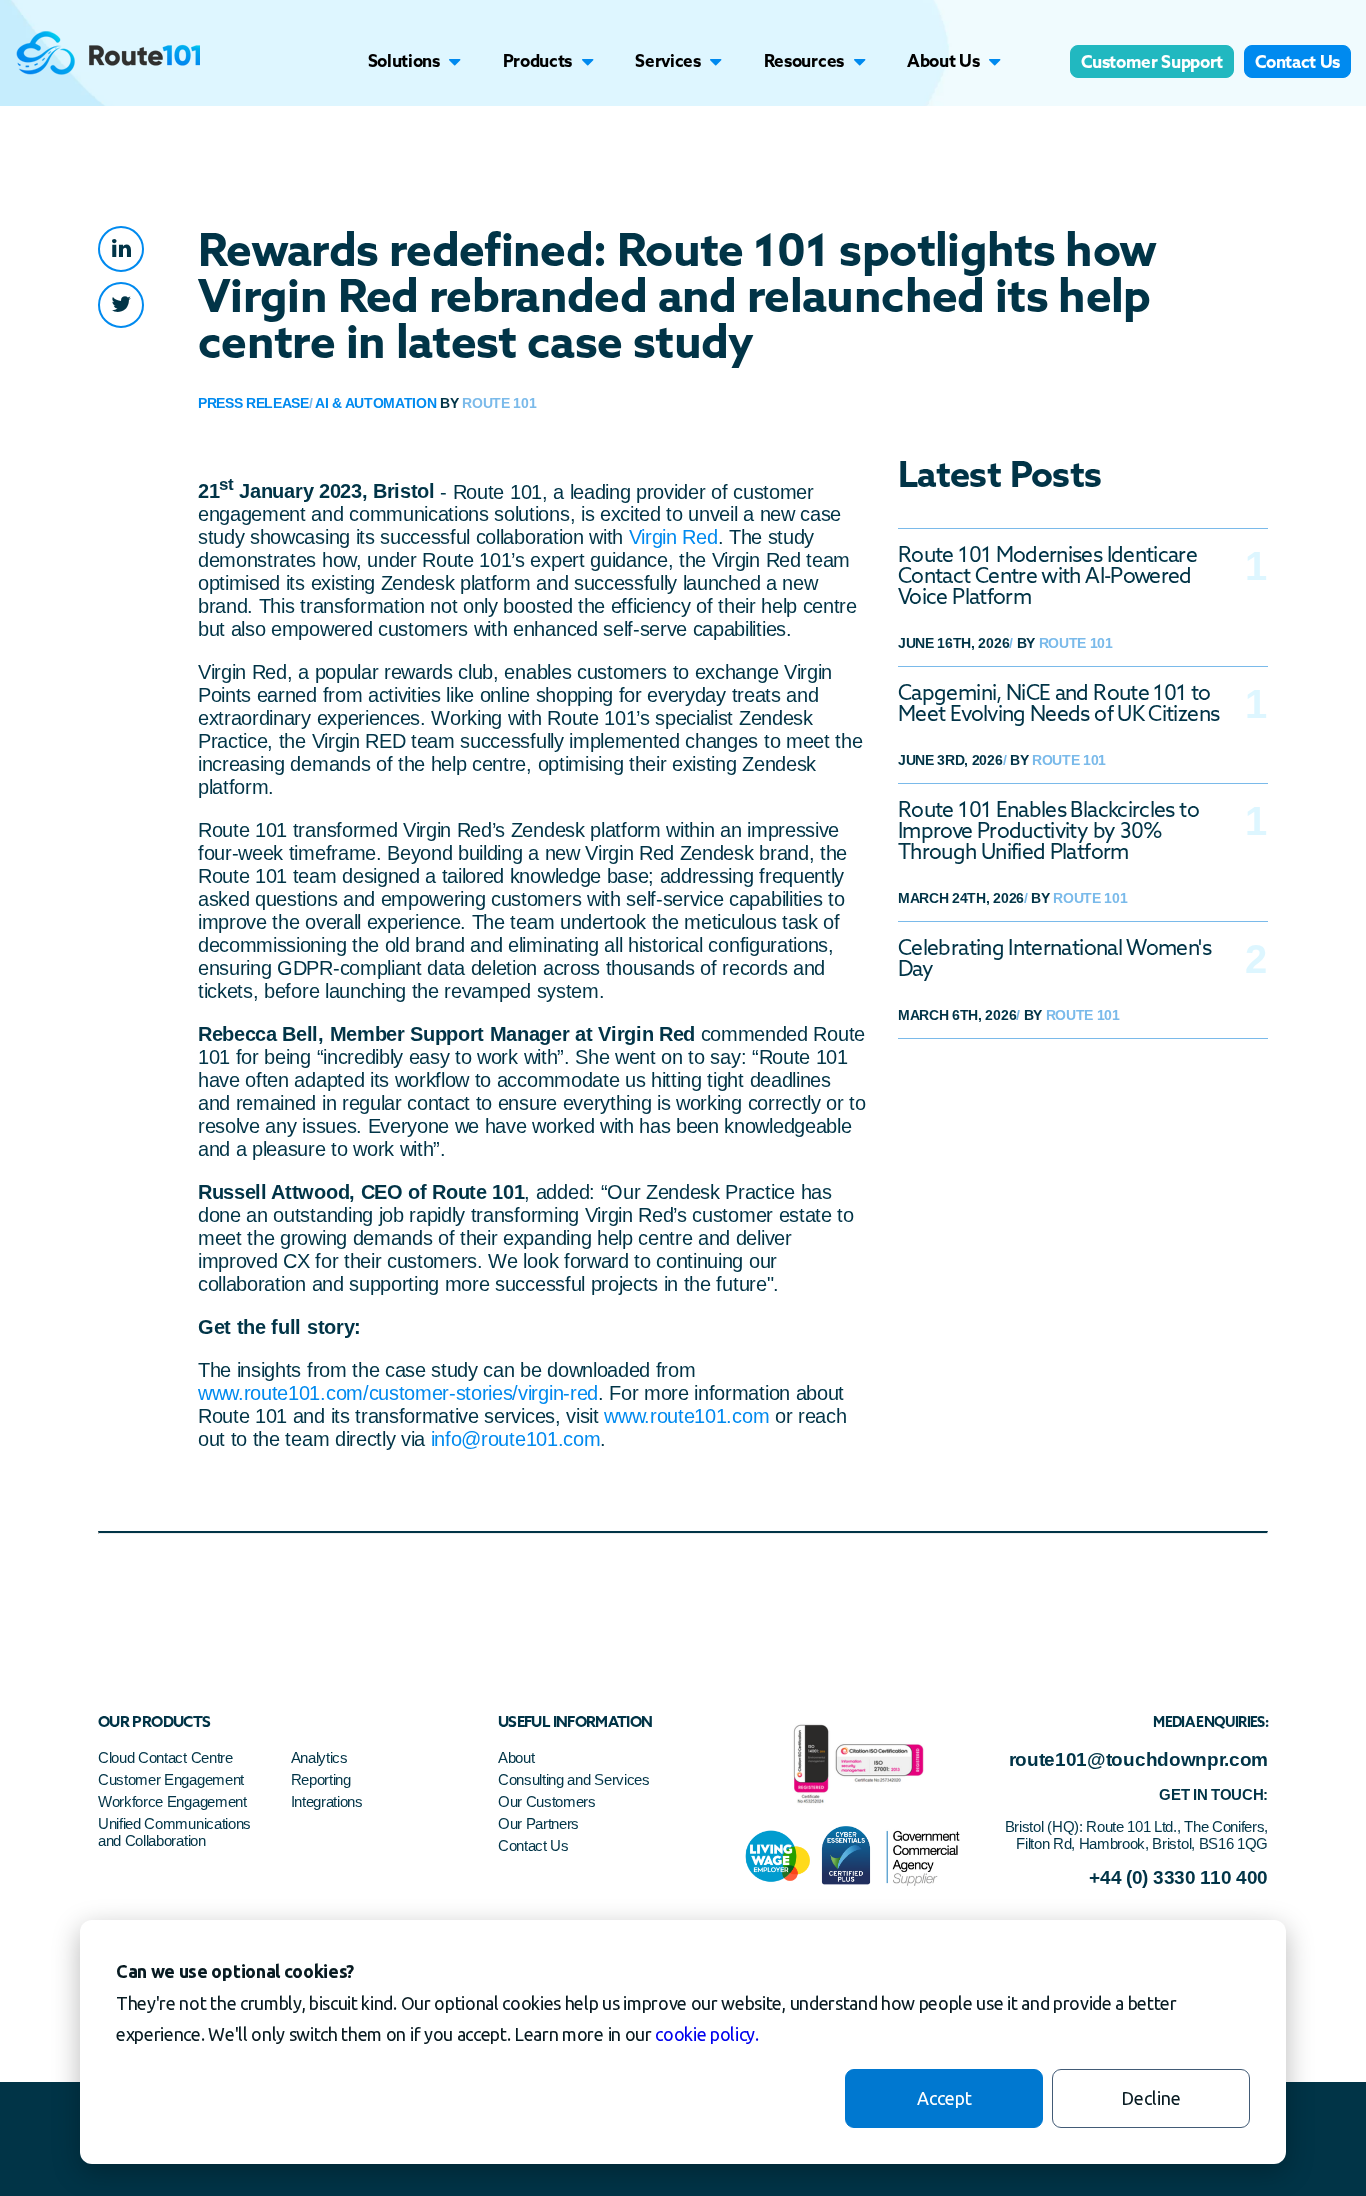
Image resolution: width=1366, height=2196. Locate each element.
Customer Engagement (173, 1779)
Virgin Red (673, 537)
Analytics (319, 1757)
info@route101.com (516, 1439)
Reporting (321, 1779)
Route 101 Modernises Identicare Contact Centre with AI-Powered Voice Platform (1047, 575)
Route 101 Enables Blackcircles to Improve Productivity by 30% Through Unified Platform (1048, 830)
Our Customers (547, 1801)
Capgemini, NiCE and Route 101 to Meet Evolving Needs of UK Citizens (1058, 703)
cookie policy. (707, 2034)
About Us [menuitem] (943, 60)
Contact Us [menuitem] (1297, 61)
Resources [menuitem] (804, 60)
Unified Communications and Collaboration (174, 1832)
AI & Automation (375, 403)
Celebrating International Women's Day (1054, 958)
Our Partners (538, 1823)
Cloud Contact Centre (165, 1757)
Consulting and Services (574, 1779)
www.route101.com (686, 1416)
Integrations (327, 1801)
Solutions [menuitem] (404, 60)
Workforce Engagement (172, 1801)
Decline (1151, 2098)
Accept (944, 2098)
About (516, 1757)
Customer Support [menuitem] (1152, 61)
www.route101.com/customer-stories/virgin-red (398, 1393)
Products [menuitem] (537, 60)
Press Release (253, 403)
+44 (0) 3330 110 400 (1178, 1877)
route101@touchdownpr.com (1138, 1759)
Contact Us (533, 1845)
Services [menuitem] (667, 60)
